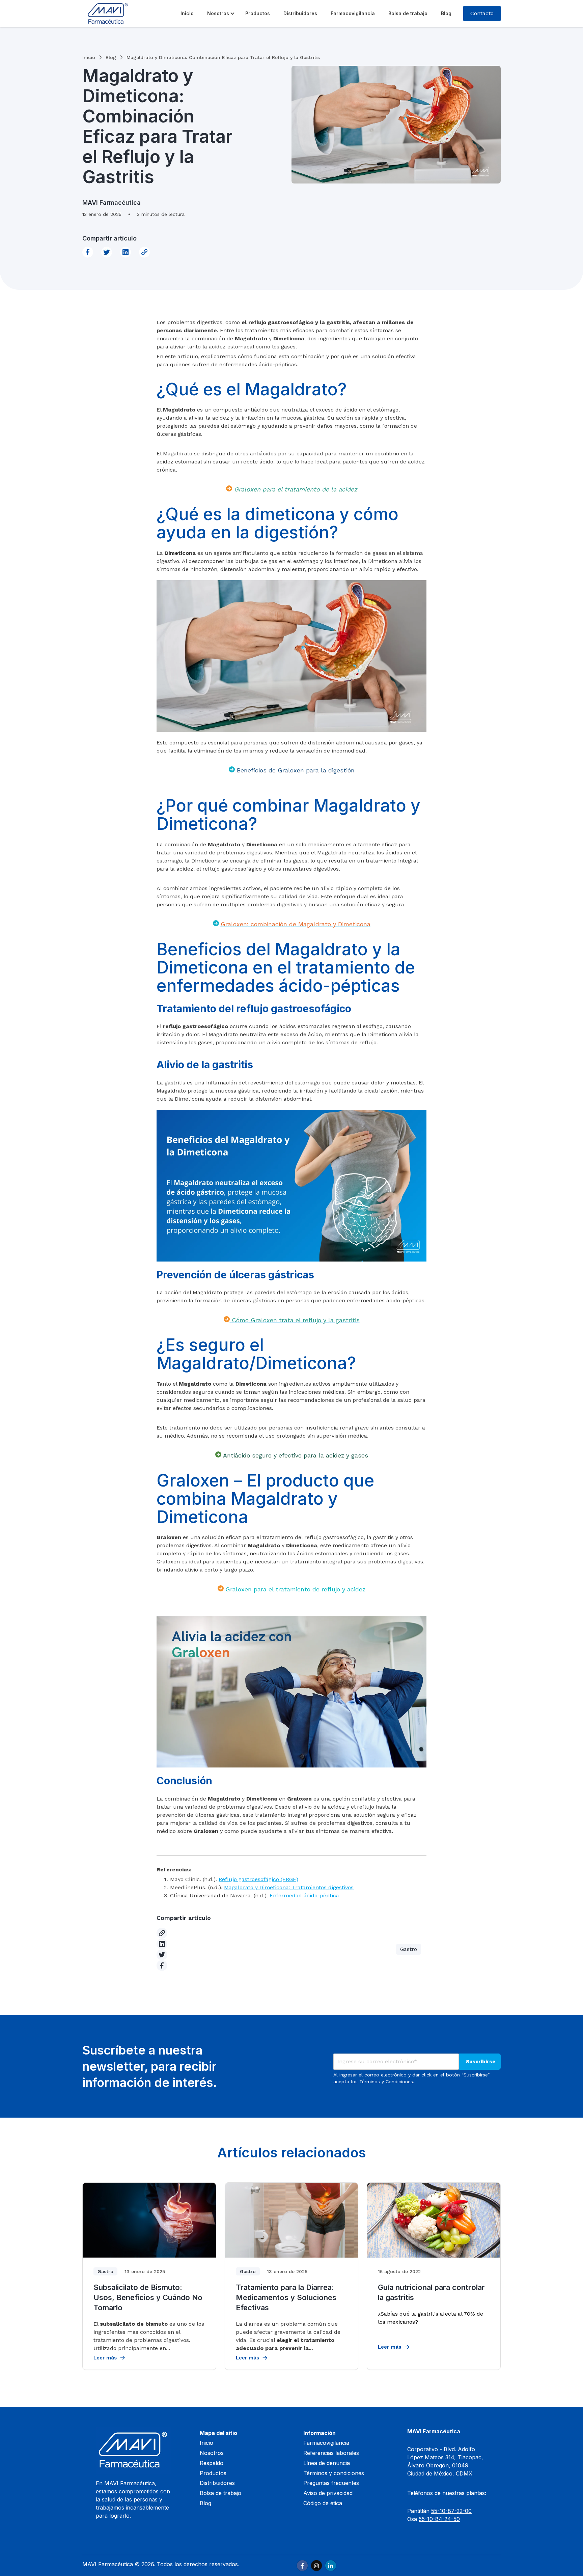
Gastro (409, 1949)
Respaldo (212, 2463)
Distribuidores (300, 13)
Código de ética (323, 2503)
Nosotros (218, 13)
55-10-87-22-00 (451, 2511)
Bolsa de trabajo (408, 13)
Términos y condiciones (334, 2473)
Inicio (187, 13)
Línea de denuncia (327, 2463)
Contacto (482, 13)
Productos (258, 13)
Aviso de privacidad (328, 2493)
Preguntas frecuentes (331, 2483)
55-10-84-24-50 (439, 2519)
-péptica (328, 1895)
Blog (446, 13)
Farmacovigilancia (353, 13)
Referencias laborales (331, 2453)
